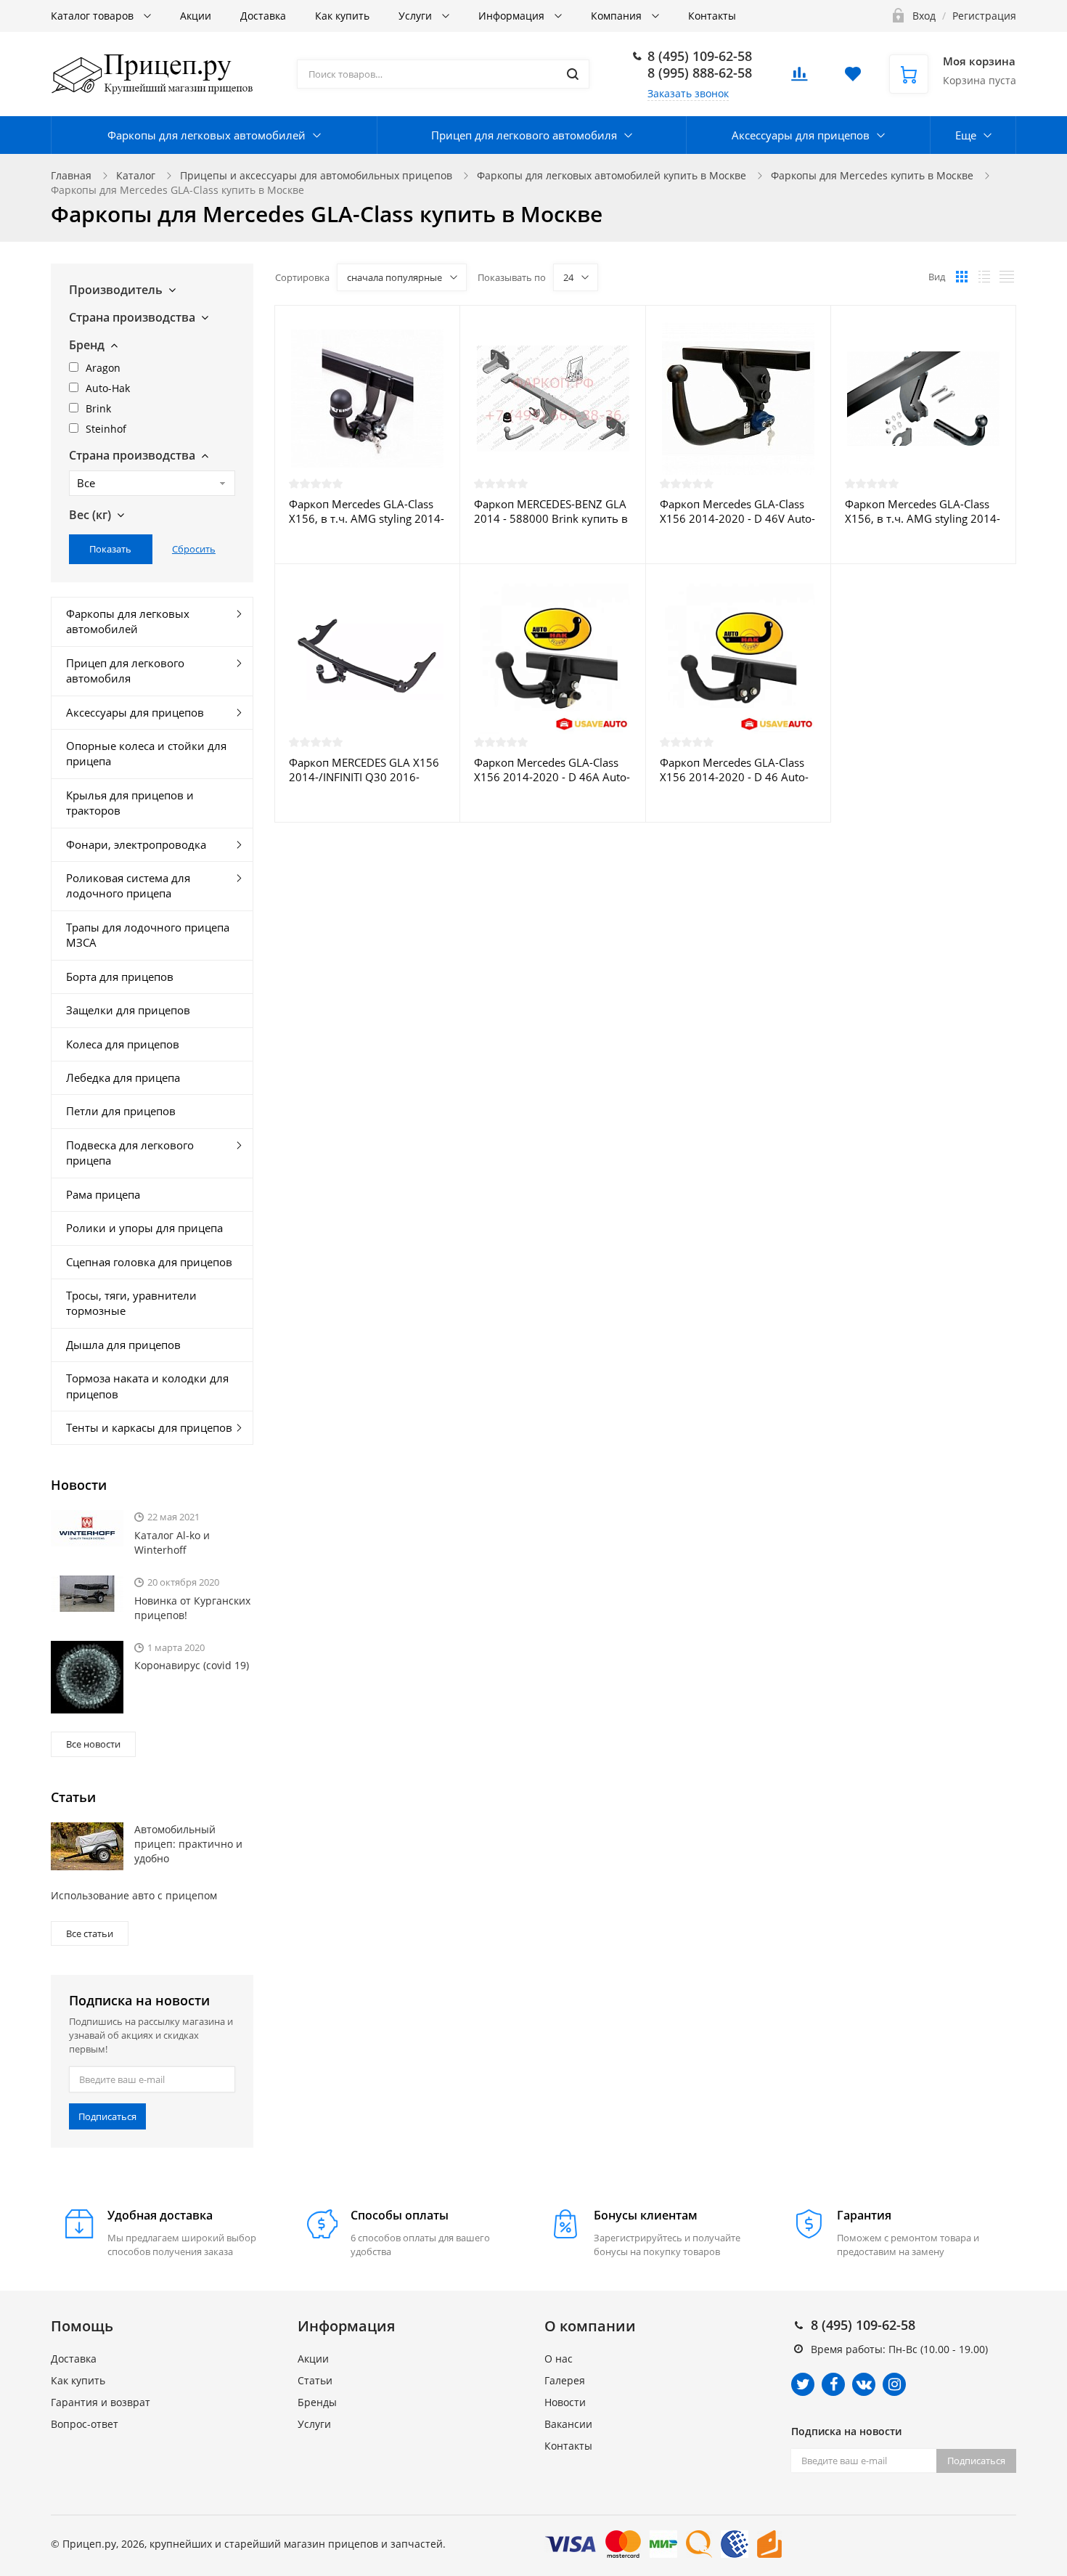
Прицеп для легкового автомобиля (524, 135)
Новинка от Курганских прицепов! (192, 1608)
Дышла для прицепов (123, 1345)
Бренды (317, 2402)
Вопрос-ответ (85, 2424)
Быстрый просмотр (367, 398)
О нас (559, 2359)
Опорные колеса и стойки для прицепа (146, 753)
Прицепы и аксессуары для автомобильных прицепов (316, 175)
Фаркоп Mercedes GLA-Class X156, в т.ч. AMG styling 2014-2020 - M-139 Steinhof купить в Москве (367, 511)
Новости (565, 2402)
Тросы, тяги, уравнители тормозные (131, 1303)
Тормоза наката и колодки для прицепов (147, 1386)
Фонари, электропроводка (136, 844)
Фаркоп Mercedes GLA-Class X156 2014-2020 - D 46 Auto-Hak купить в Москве (734, 770)
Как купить (342, 16)
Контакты (712, 16)
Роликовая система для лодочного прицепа (128, 885)
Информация (513, 16)
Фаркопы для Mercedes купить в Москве (872, 175)
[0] (799, 78)
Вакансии (568, 2424)
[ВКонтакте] (864, 2384)
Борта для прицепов (120, 977)
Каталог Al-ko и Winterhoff (172, 1542)
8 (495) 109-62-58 (700, 56)
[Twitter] (803, 2384)
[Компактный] (1007, 277)
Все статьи (90, 1933)
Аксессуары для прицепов (801, 135)
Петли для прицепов (121, 1111)
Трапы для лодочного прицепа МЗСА (148, 935)
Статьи (315, 2380)
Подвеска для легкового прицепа (130, 1153)
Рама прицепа (103, 1194)
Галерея (565, 2380)
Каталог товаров (94, 16)
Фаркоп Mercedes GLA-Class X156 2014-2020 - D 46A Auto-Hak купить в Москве (552, 770)
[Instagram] (894, 2384)
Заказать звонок (688, 93)
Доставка (263, 16)
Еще (966, 135)
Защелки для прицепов (128, 1010)
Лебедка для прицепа (123, 1077)
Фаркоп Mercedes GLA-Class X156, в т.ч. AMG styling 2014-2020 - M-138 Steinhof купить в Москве (923, 511)
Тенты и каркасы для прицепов (149, 1427)
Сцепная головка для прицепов (149, 1262)
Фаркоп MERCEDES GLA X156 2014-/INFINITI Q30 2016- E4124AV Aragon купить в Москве (364, 770)
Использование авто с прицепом (134, 1895)
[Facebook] (833, 2384)
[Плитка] (962, 277)
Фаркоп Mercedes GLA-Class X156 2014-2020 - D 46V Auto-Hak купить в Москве (737, 511)
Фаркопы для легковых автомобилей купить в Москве (612, 175)
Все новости (93, 1744)
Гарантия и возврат (101, 2402)
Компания (618, 16)
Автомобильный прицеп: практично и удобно (188, 1844)
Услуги (417, 16)
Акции (196, 16)
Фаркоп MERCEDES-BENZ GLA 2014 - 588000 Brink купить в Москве (551, 511)
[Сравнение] (440, 324)
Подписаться (107, 2116)
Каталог (136, 175)
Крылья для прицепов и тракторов (130, 803)
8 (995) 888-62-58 (700, 73)
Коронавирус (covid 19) (192, 1665)
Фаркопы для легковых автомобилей (207, 135)
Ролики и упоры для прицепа (144, 1228)
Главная (71, 175)
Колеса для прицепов (123, 1044)
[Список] (984, 277)
